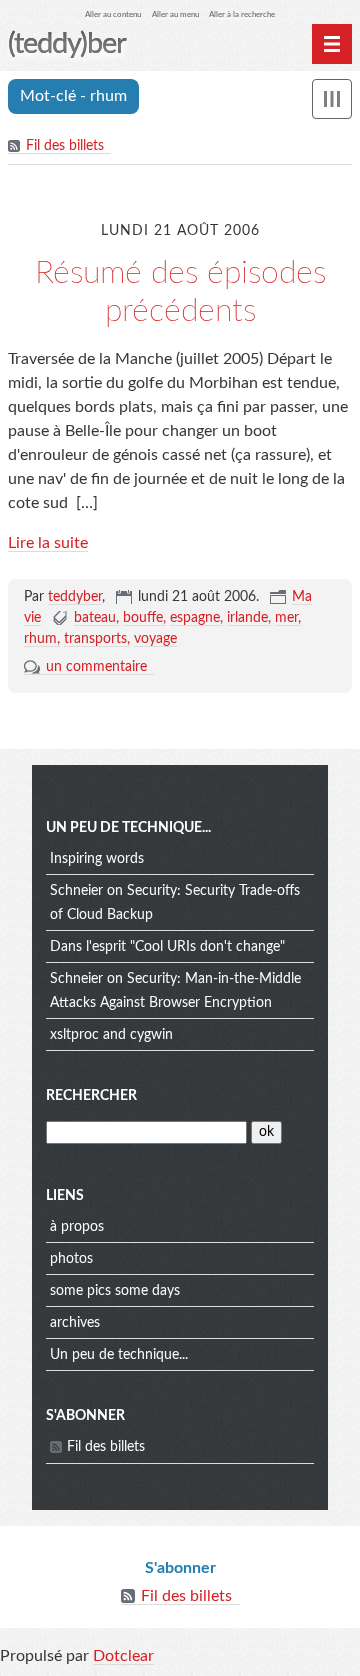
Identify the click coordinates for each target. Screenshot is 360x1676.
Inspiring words (97, 859)
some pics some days (115, 1291)
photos (71, 1259)
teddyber (75, 597)
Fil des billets (65, 146)
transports (95, 639)
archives (75, 1323)
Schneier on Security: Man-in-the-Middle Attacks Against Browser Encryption (175, 991)
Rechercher (91, 1096)
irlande (247, 618)
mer (286, 618)
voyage (155, 639)
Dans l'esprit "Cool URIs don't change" (167, 947)
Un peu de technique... (119, 1355)
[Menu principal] (332, 44)
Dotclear (123, 1656)
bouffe (143, 618)
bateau (95, 618)
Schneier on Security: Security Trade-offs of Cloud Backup (175, 903)
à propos (77, 1227)
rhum (40, 639)
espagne (195, 618)
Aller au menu (175, 14)
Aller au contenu (113, 14)
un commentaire (96, 667)
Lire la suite (48, 543)
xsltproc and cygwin (111, 1035)
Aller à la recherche (242, 14)
